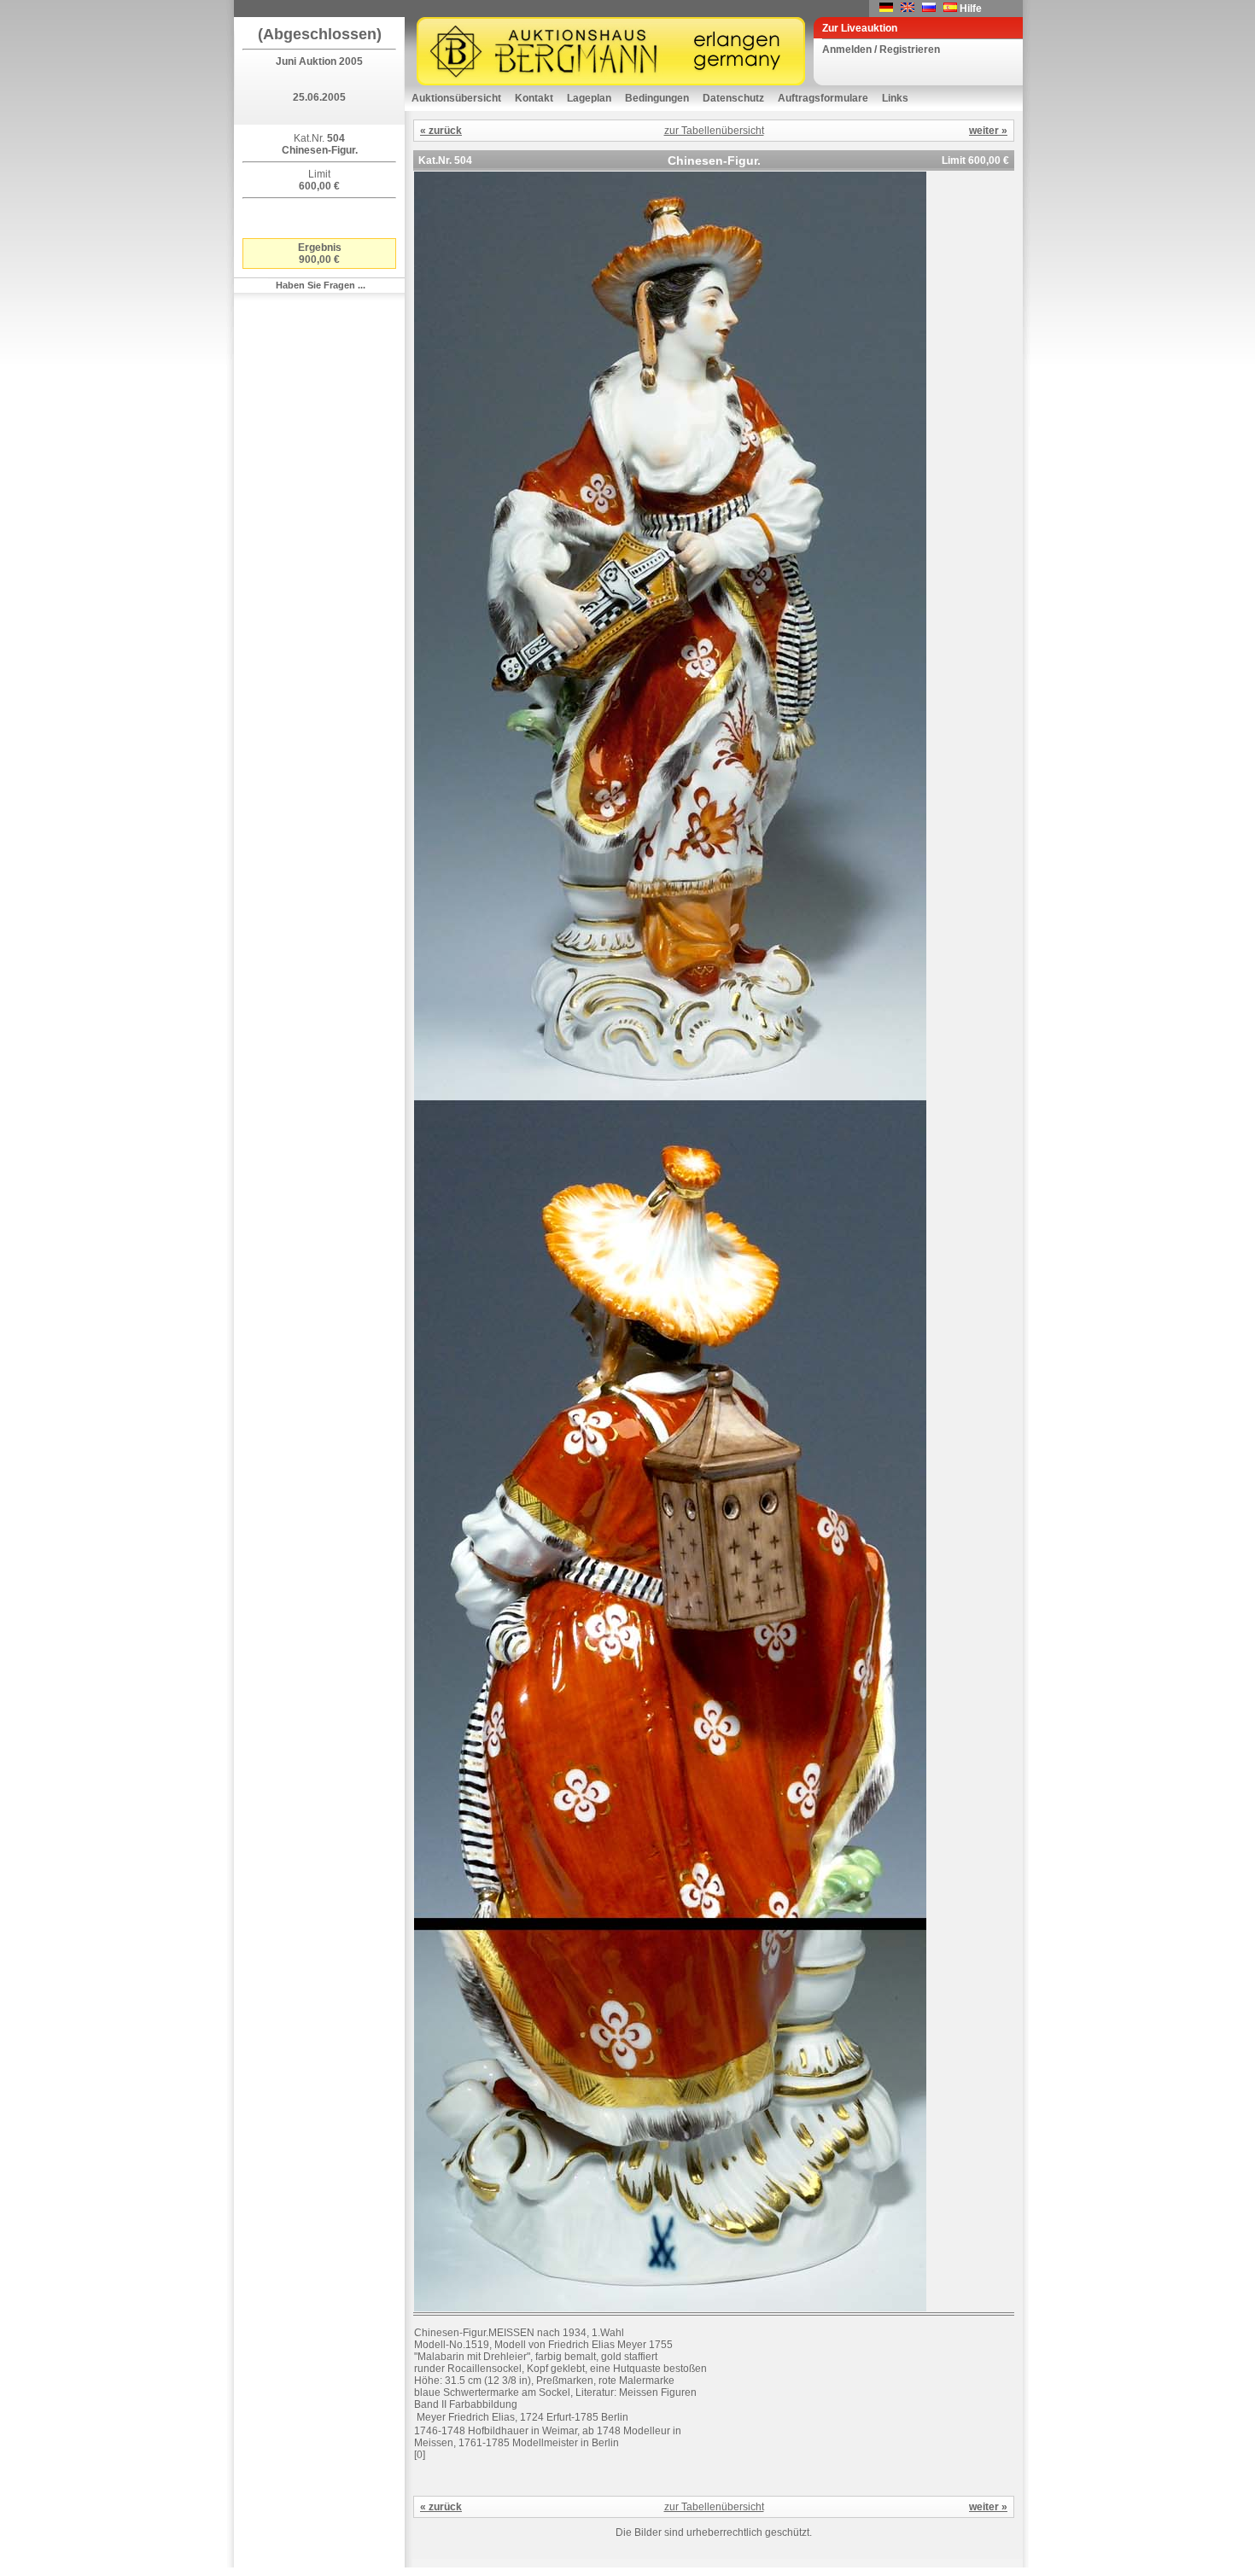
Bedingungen (657, 98)
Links (895, 98)
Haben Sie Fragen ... (321, 285)
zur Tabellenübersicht (714, 131)
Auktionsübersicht (456, 98)
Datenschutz (733, 98)
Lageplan (589, 98)
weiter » (988, 131)
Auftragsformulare (823, 98)
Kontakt (534, 98)
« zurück (441, 131)
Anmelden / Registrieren (881, 50)
